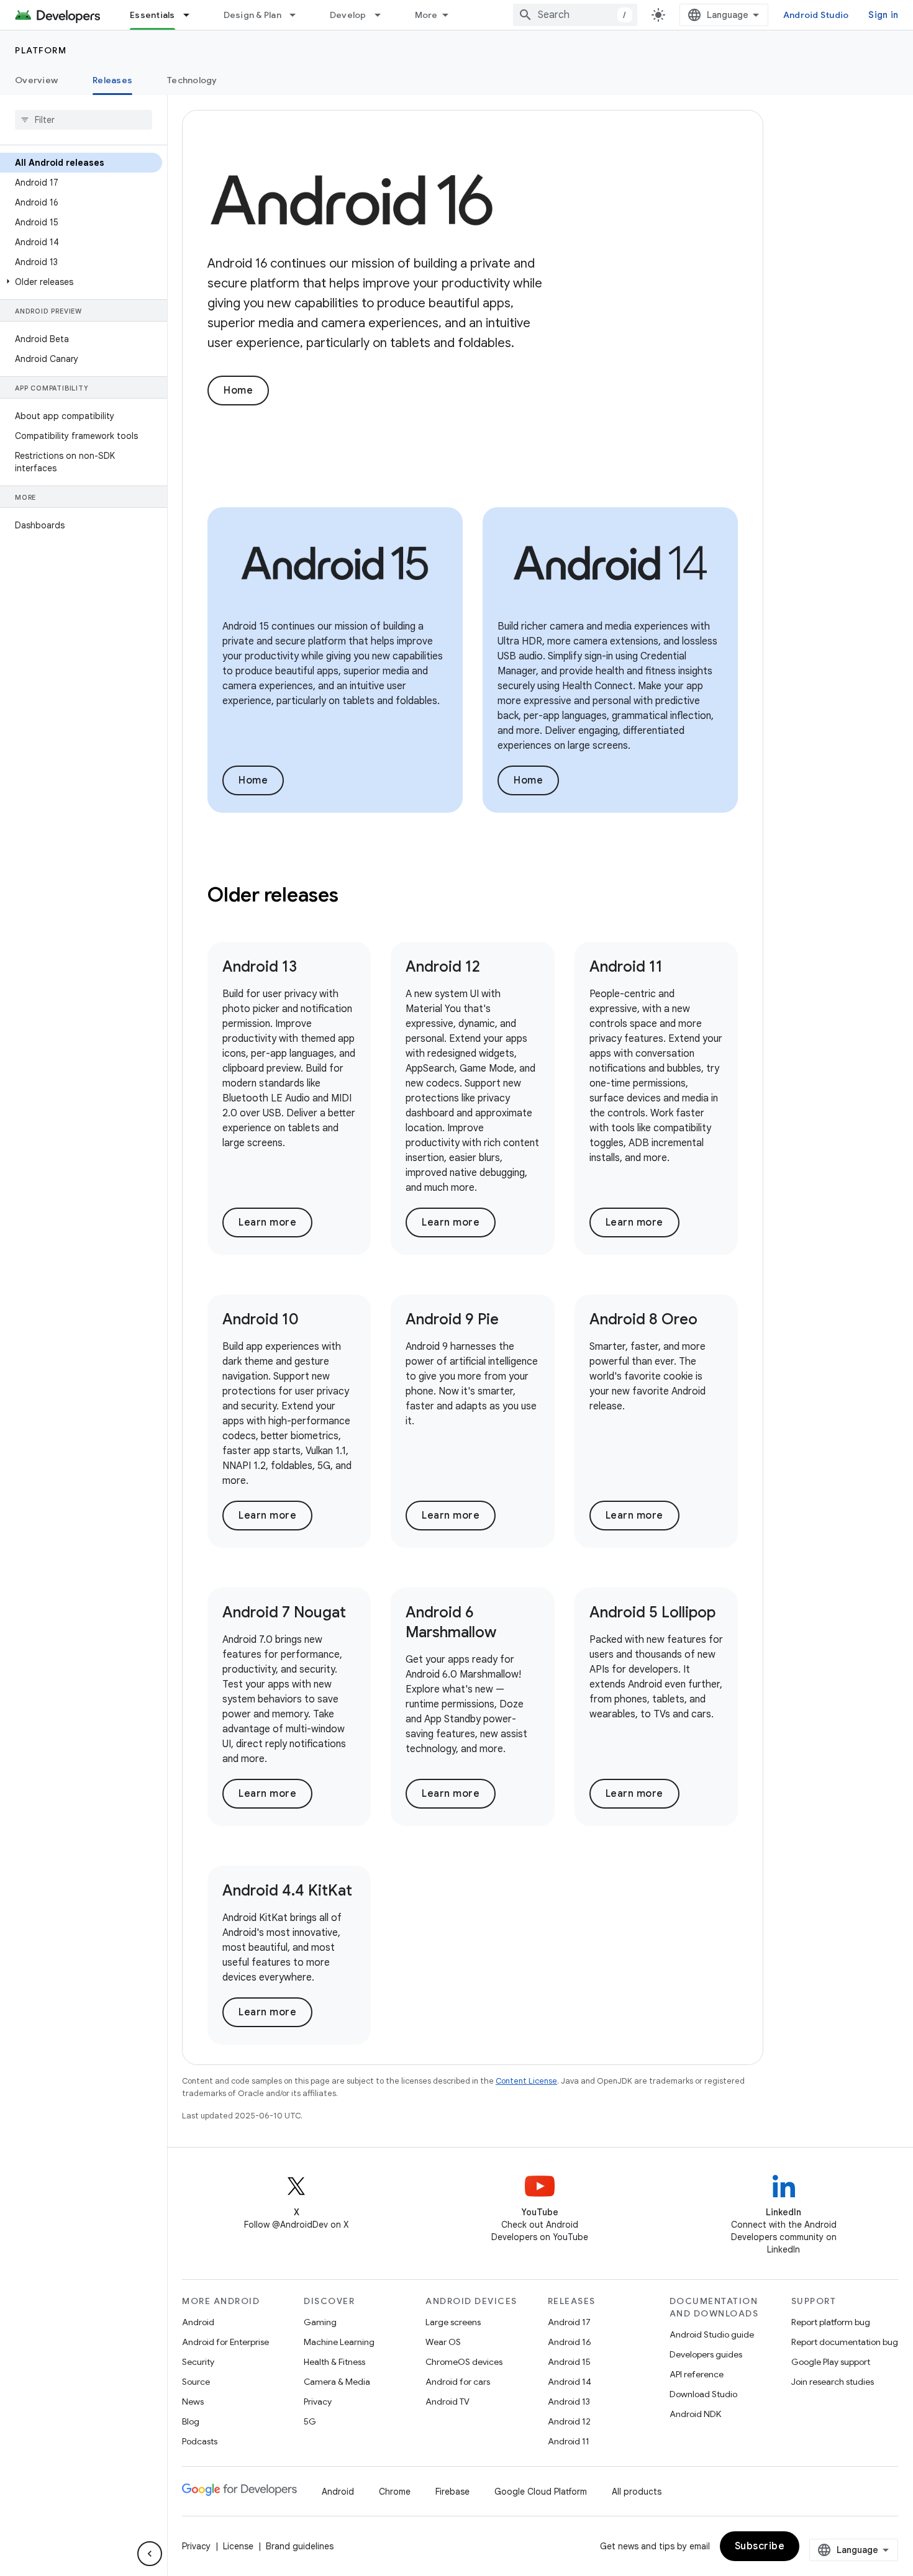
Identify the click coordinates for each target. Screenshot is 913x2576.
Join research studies (833, 2382)
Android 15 (569, 2362)
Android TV (447, 2402)
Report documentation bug (845, 2342)
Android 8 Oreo (643, 1319)
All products (637, 2492)
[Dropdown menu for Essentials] (192, 15)
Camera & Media (337, 2382)
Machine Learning (339, 2342)
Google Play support (831, 2362)
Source (196, 2382)
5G (310, 2421)
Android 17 (569, 2322)
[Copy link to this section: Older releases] (355, 897)
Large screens (453, 2322)
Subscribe (760, 2546)
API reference (697, 2374)
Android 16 (570, 2342)
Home (238, 391)
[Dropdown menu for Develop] (383, 15)
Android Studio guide (712, 2334)
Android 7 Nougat (284, 1612)
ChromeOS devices (464, 2362)
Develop (348, 15)
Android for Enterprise (225, 2342)
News (193, 2402)
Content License (526, 2081)
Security (198, 2362)
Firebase (452, 2492)
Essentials (152, 15)
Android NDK (695, 2414)
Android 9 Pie (452, 1319)
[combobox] (575, 15)
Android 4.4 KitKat (287, 1891)
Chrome (395, 2492)
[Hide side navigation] (150, 2554)
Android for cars (458, 2382)
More (426, 15)
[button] (81, 282)
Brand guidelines (300, 2546)
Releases (112, 80)
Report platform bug (831, 2322)
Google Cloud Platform (541, 2492)
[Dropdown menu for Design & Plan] (298, 15)
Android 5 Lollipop (652, 1612)
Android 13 (260, 967)
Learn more (267, 1222)
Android (198, 2322)
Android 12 (443, 967)
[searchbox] (84, 120)
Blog (191, 2421)
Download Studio (703, 2394)
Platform (41, 50)
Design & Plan (252, 15)
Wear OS (443, 2342)
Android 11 (626, 967)
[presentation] (473, 895)
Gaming (320, 2322)
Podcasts (200, 2441)
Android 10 (261, 1319)
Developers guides (706, 2354)
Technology (192, 80)
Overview (36, 80)
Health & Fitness (334, 2362)
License (238, 2546)
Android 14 (570, 2382)
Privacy (318, 2402)
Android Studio (816, 15)
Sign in (883, 15)
